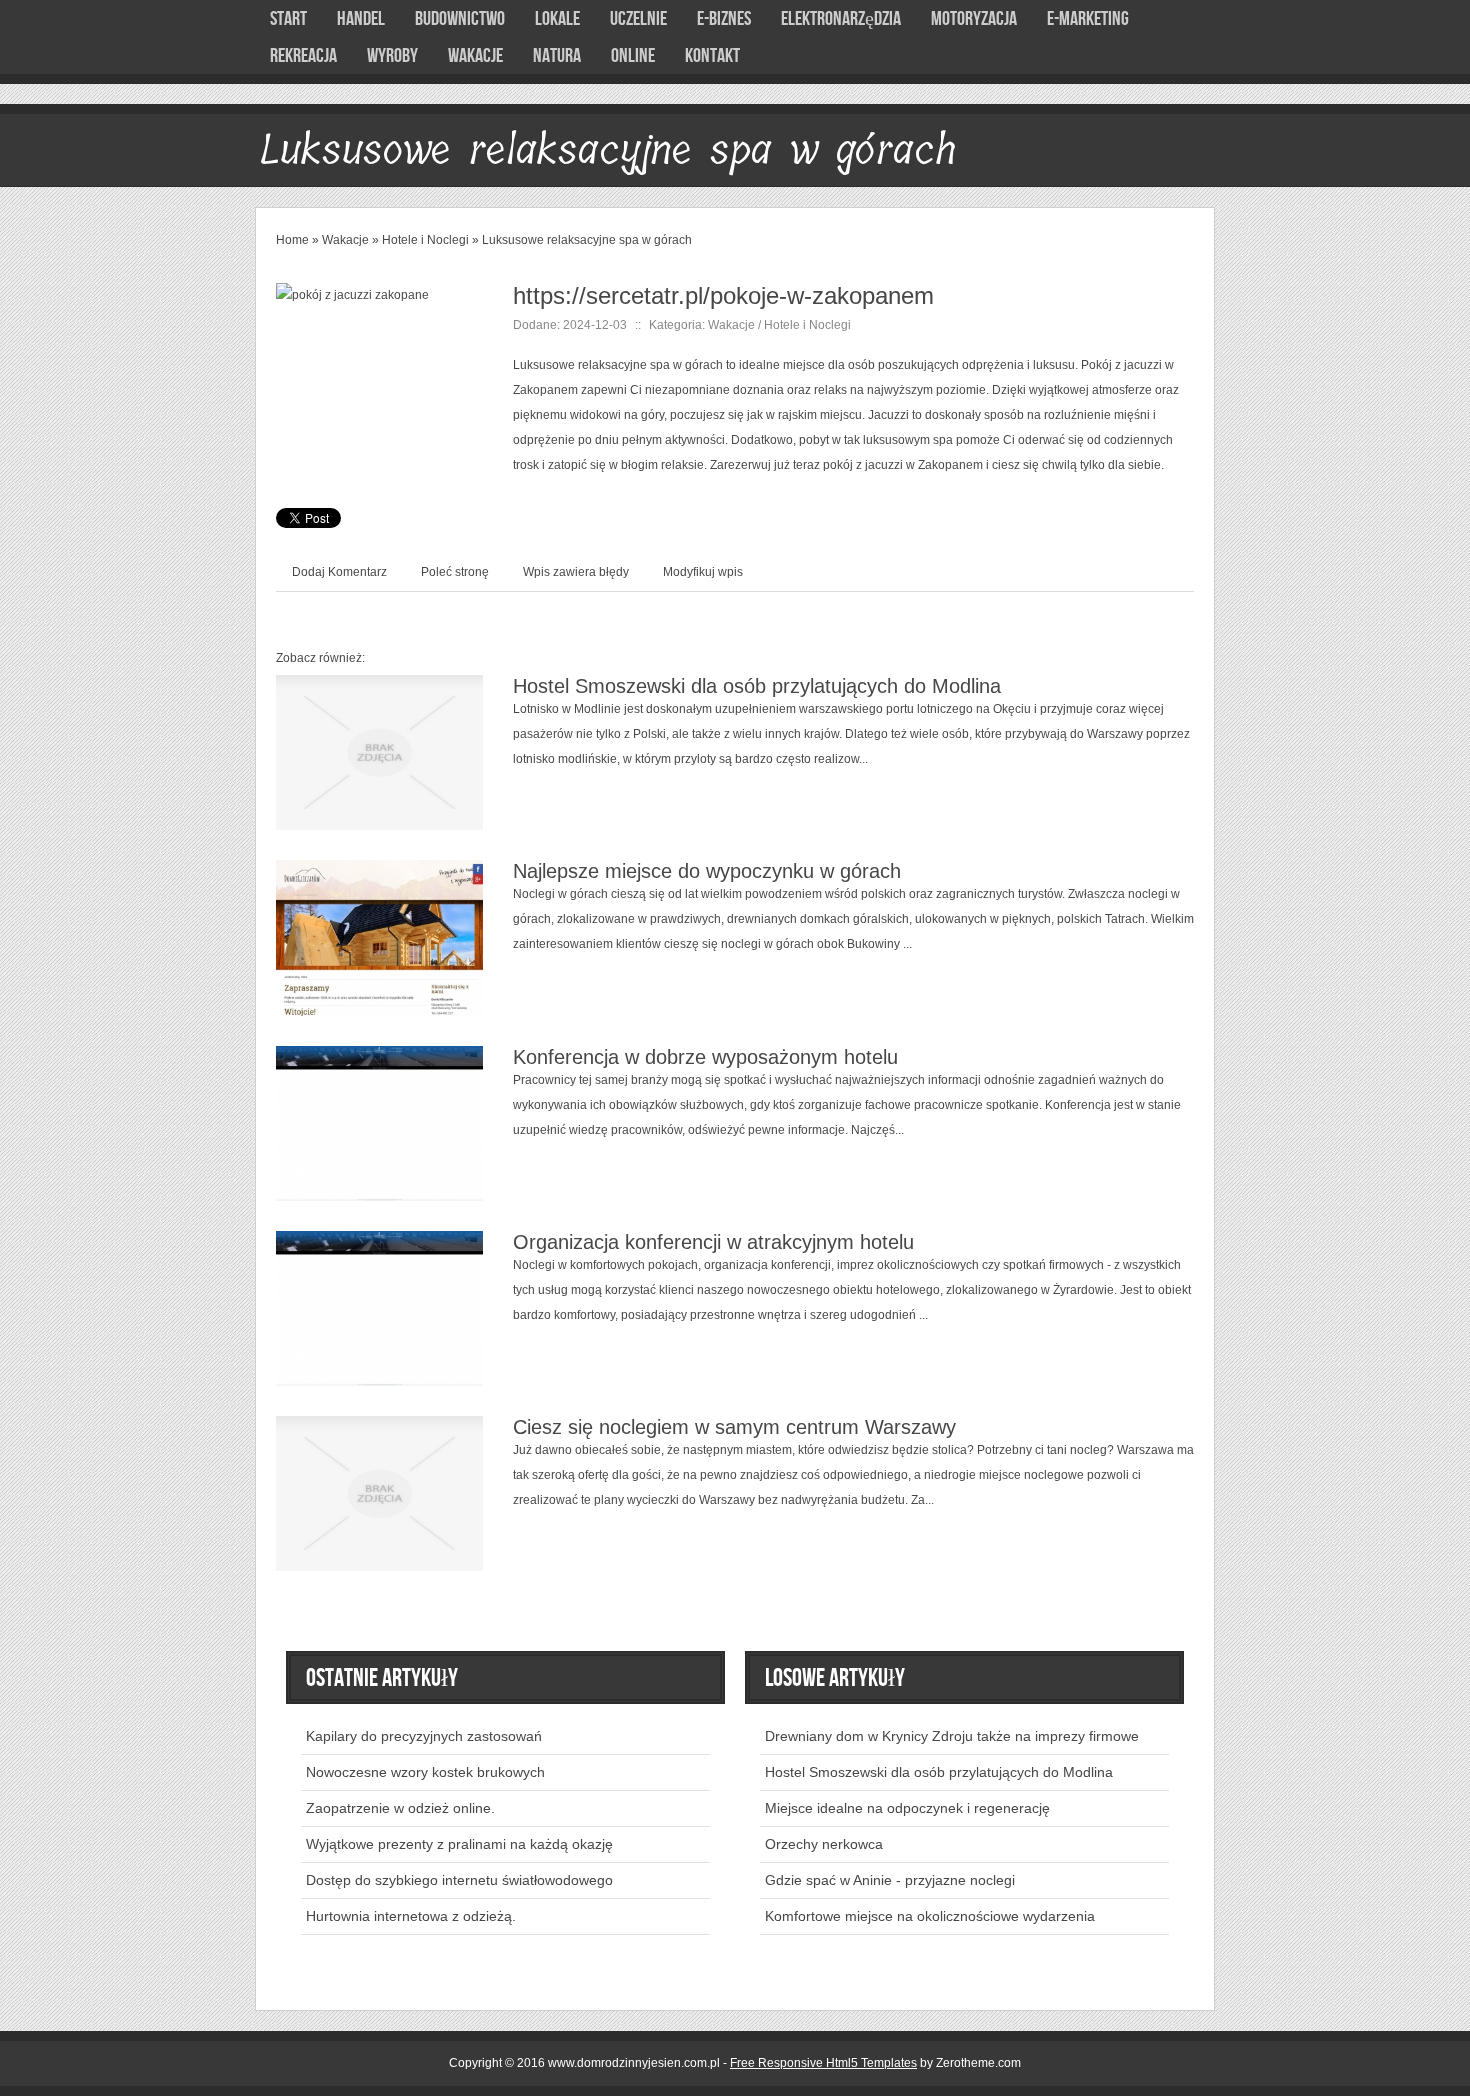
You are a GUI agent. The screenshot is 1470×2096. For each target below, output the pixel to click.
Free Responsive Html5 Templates (823, 2063)
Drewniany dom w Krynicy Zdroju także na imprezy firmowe (952, 1736)
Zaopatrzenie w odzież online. (400, 1808)
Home (292, 240)
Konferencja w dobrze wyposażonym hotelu (705, 1057)
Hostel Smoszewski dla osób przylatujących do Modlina (757, 686)
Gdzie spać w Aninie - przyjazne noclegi (890, 1880)
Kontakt (712, 56)
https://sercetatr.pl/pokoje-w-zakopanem (723, 295)
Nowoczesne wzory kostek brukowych (425, 1772)
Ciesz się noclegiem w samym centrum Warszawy (734, 1427)
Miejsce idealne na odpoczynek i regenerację (907, 1808)
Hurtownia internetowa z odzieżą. (411, 1916)
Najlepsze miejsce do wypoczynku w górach (707, 871)
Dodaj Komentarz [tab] (339, 572)
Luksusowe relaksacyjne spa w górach (587, 240)
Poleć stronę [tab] (455, 572)
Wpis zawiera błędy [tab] (576, 572)
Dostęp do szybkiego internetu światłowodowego (459, 1880)
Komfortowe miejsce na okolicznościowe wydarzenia (930, 1916)
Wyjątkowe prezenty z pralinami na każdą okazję (459, 1844)
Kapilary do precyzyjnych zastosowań (424, 1736)
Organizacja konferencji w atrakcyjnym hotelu (713, 1242)
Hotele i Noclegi (425, 240)
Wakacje (345, 240)
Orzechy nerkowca (824, 1844)
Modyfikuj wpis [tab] (703, 572)
